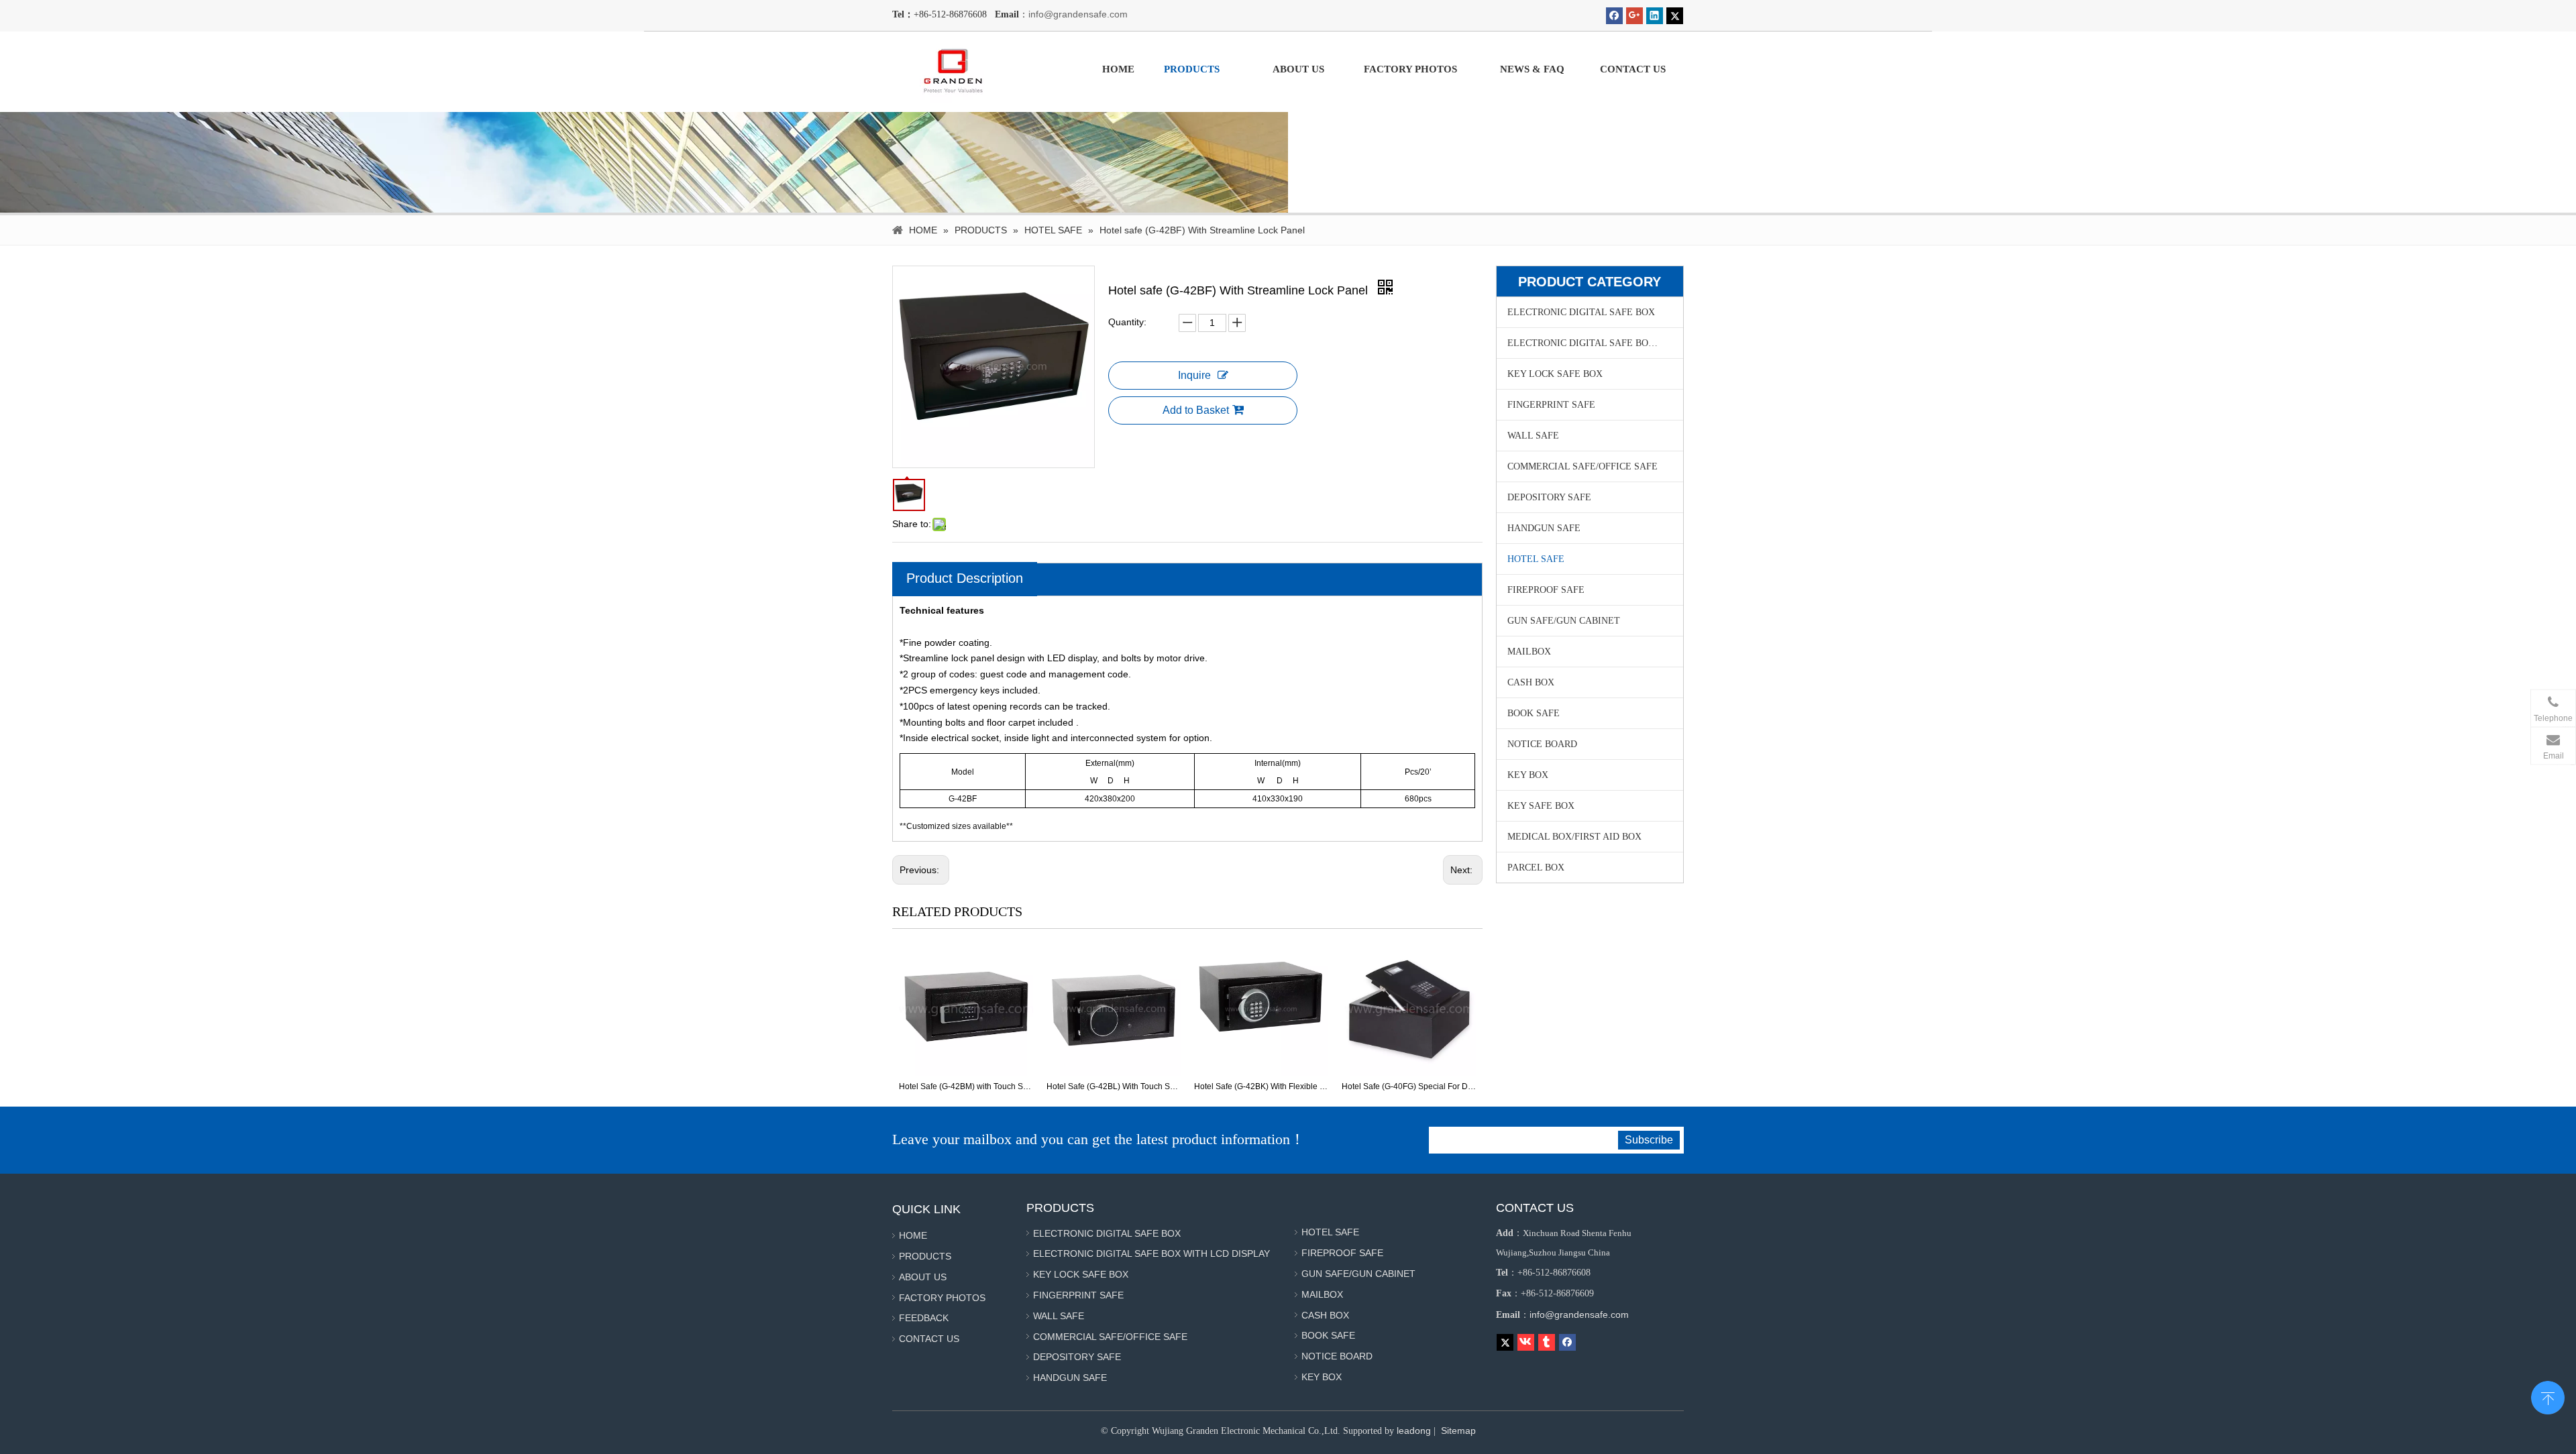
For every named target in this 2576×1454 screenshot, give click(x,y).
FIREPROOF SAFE (1546, 590)
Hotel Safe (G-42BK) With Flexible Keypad (1114, 1086)
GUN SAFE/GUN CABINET (1564, 621)
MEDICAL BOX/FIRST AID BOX (1574, 837)
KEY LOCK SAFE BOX (1555, 374)
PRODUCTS (925, 1256)
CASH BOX (1531, 682)
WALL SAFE (1533, 436)
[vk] (1526, 1342)
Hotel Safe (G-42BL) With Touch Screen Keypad (966, 1086)
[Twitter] (1675, 16)
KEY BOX (1528, 775)
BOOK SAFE (1534, 713)
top (2548, 1396)
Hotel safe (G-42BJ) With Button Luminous (1409, 1086)
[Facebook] (1614, 16)
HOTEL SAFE (1536, 559)
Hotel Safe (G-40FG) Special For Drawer (1261, 1086)
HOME (913, 1235)
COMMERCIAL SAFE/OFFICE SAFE (1582, 466)
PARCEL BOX (1536, 868)
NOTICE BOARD (1542, 744)
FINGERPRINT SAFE (1551, 405)
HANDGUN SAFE (1544, 528)
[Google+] (1634, 16)
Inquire (1194, 375)
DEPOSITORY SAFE (1549, 497)
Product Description (965, 578)
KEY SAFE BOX (1541, 806)
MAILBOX (1529, 652)
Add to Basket (1196, 410)
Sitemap (1458, 1431)
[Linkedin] (1655, 16)
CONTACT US (929, 1339)
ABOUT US (923, 1277)
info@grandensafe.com (1078, 14)
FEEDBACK (924, 1318)
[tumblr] (1547, 1342)
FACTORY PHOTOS (942, 1298)
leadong (1414, 1431)
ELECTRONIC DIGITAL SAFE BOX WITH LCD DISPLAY (1595, 343)
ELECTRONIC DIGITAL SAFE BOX (1581, 312)
